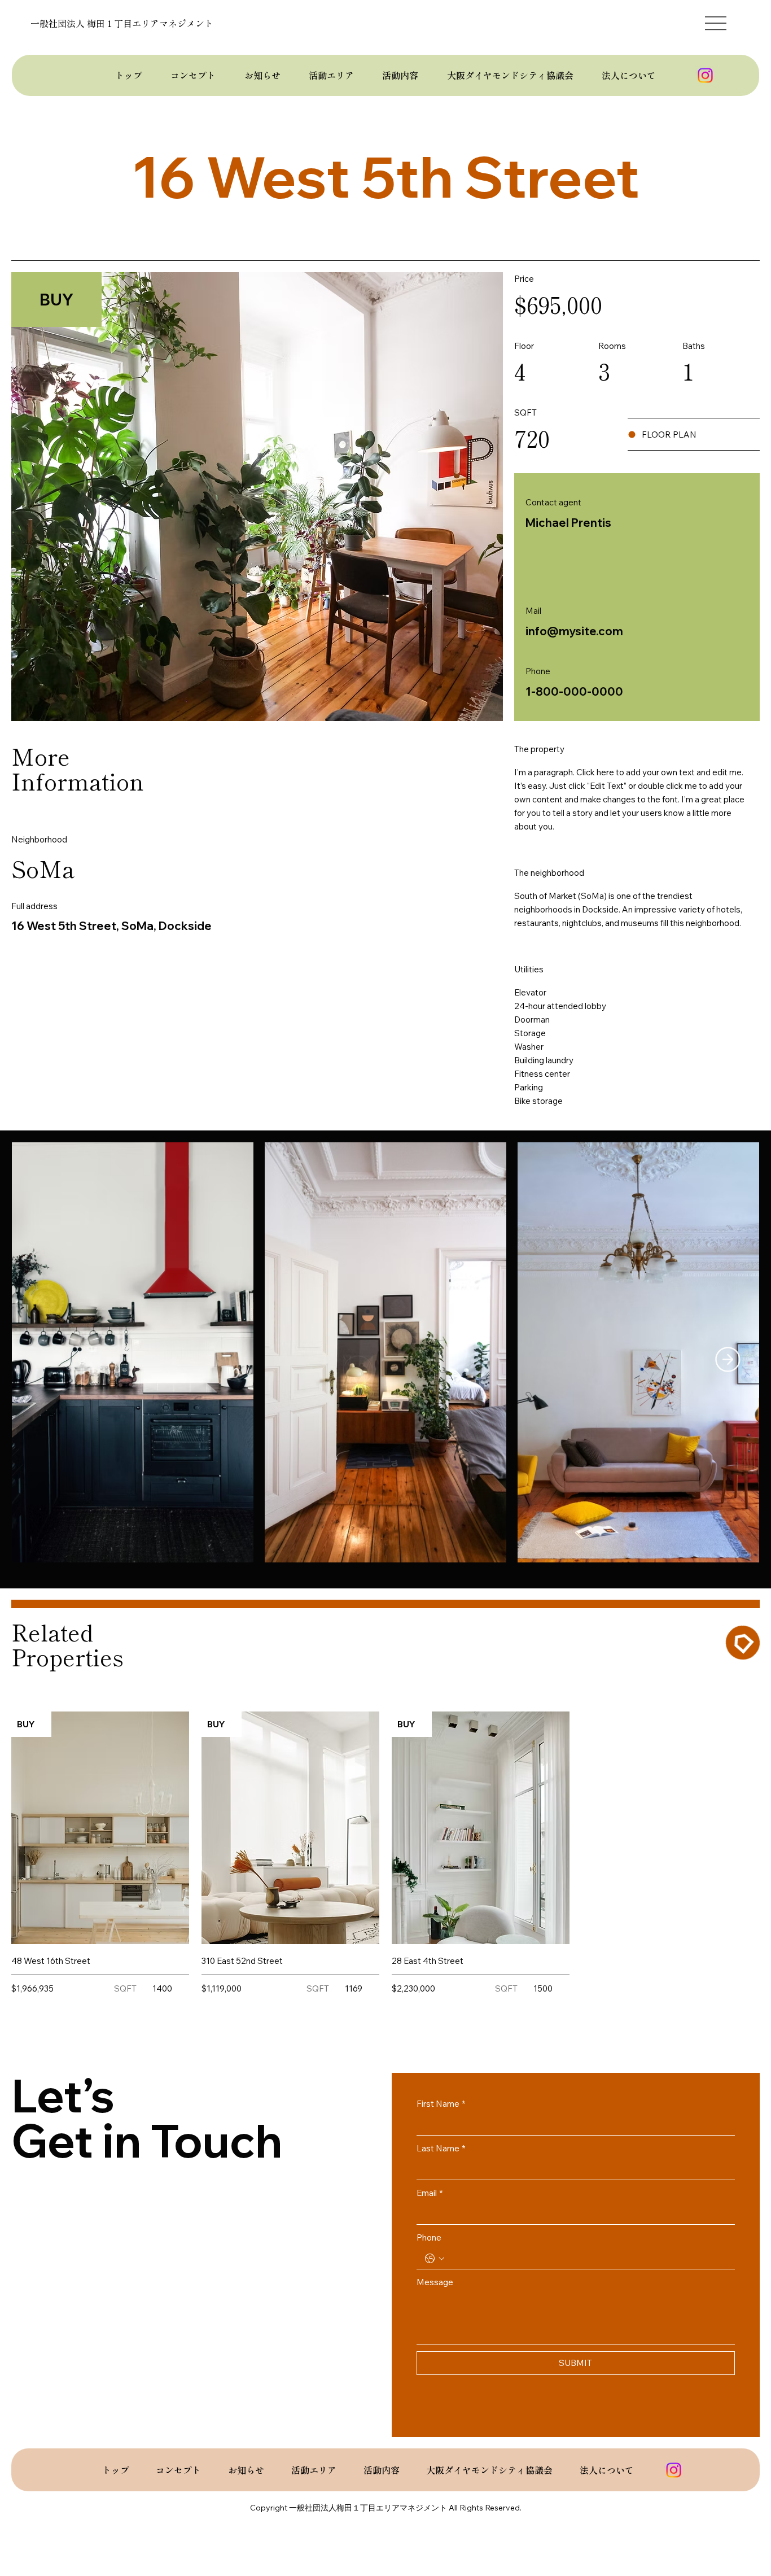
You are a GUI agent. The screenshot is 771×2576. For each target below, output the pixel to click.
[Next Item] (728, 1359)
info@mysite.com (574, 631)
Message (435, 2282)
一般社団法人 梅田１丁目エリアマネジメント (122, 23)
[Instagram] (705, 75)
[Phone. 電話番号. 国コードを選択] (435, 2259)
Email (430, 2193)
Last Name (441, 2148)
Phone (429, 2237)
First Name (441, 2104)
